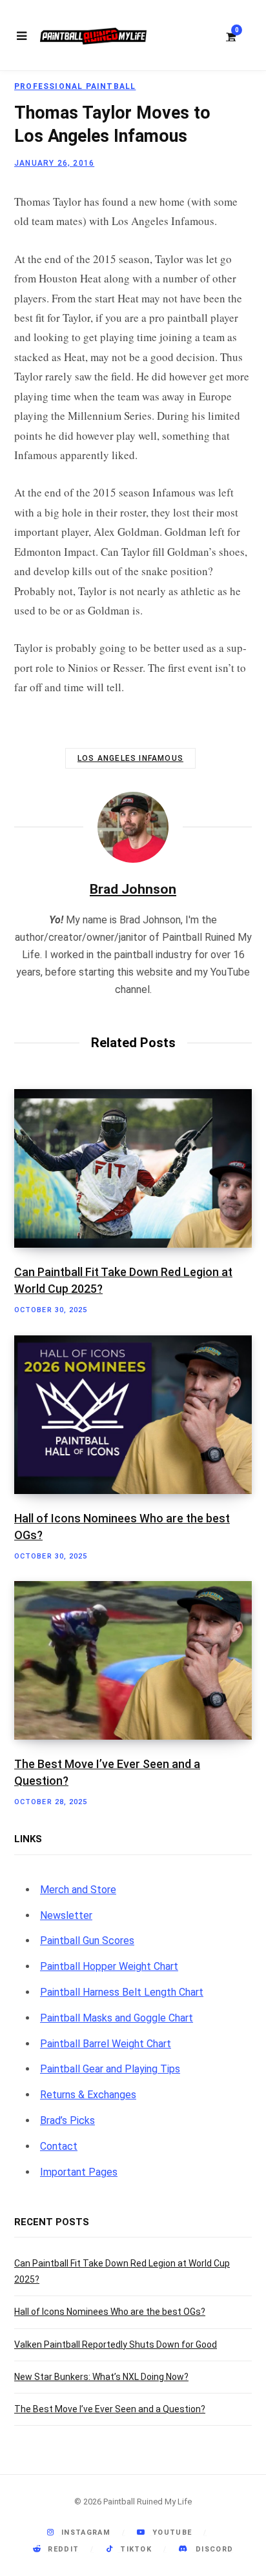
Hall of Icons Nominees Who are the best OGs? (110, 2312)
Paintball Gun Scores (87, 1941)
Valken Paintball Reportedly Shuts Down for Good (116, 2345)
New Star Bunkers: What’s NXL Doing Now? (101, 2377)
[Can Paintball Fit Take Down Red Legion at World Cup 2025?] (133, 1168)
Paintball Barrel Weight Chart (106, 2044)
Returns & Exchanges (88, 2095)
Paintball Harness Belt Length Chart (122, 1992)
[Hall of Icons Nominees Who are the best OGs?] (133, 1415)
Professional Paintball (75, 86)
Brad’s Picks (67, 2120)
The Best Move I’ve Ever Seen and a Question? (110, 2409)
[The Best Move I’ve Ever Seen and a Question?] (133, 1660)
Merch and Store (78, 1890)
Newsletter (66, 1915)
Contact (59, 2146)
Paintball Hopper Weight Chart (109, 1966)
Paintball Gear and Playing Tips (110, 2069)
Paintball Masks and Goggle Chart (117, 2018)
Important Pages (79, 2172)
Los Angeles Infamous (130, 758)
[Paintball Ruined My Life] (93, 36)
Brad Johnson (133, 889)
